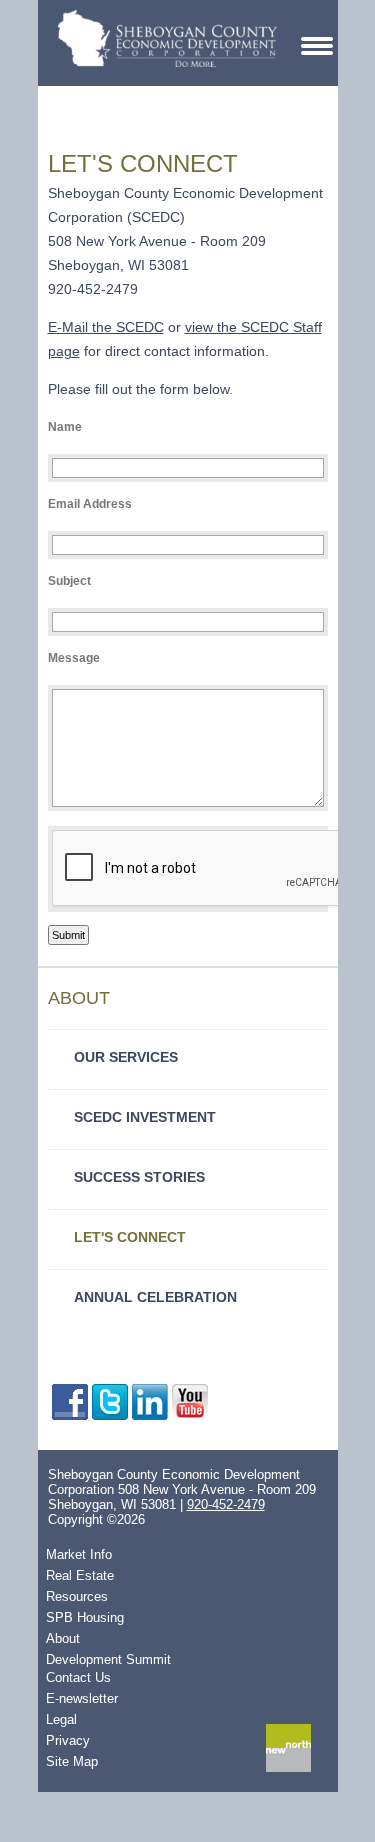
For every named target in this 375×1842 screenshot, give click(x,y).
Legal (61, 1719)
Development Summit (108, 1659)
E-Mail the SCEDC (106, 327)
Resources (77, 1596)
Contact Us (78, 1677)
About (63, 1638)
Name (65, 427)
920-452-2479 (226, 1504)
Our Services (126, 1057)
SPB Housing (85, 1617)
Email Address (90, 504)
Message (74, 658)
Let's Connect (130, 1237)
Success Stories (139, 1177)
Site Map (72, 1761)
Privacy (68, 1740)
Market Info (79, 1554)
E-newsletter (82, 1698)
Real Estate (80, 1575)
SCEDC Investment (145, 1117)
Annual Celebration (155, 1297)
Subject (69, 581)
